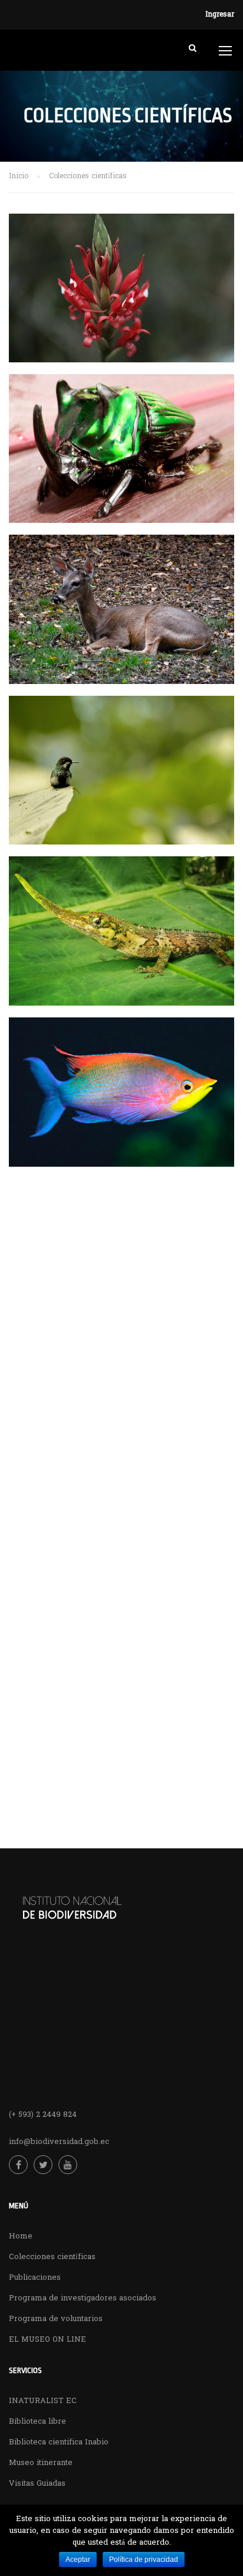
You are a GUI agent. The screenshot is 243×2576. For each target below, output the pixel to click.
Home (21, 2236)
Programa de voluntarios (56, 2319)
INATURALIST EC (43, 2401)
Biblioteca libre (37, 2422)
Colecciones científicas (52, 2257)
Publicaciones (35, 2278)
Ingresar (220, 15)
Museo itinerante (41, 2463)
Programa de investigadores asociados (83, 2298)
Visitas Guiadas (37, 2484)
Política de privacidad (144, 2559)
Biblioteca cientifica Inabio (59, 2442)
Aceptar (78, 2559)
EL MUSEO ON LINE (47, 2340)
